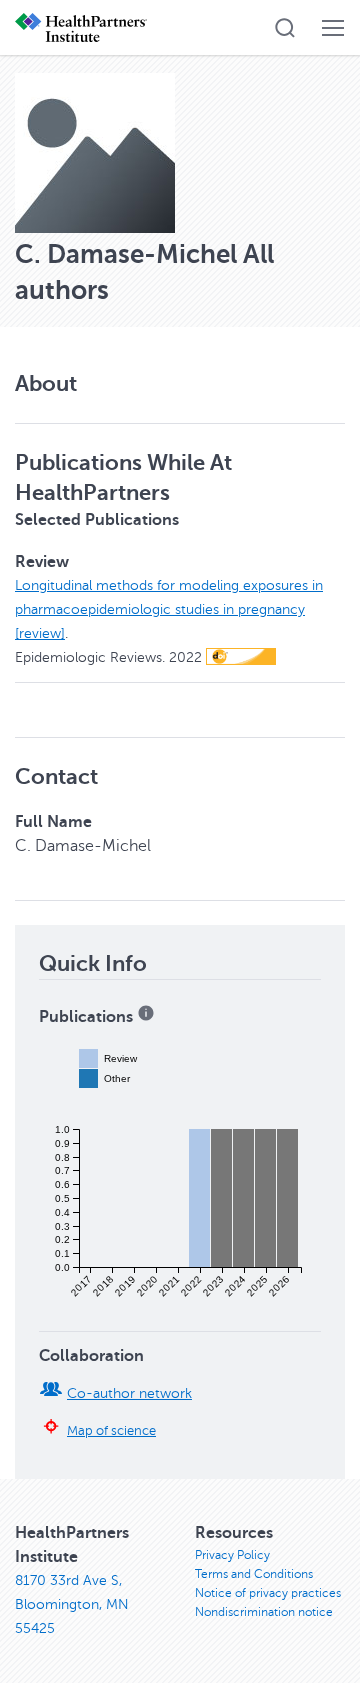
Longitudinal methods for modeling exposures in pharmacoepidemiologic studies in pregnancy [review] (169, 609)
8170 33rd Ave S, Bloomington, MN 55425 (72, 1604)
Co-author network (129, 1393)
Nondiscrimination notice (264, 1612)
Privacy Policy (232, 1555)
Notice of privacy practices (268, 1593)
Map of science (111, 1431)
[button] (285, 28)
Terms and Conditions (254, 1574)
